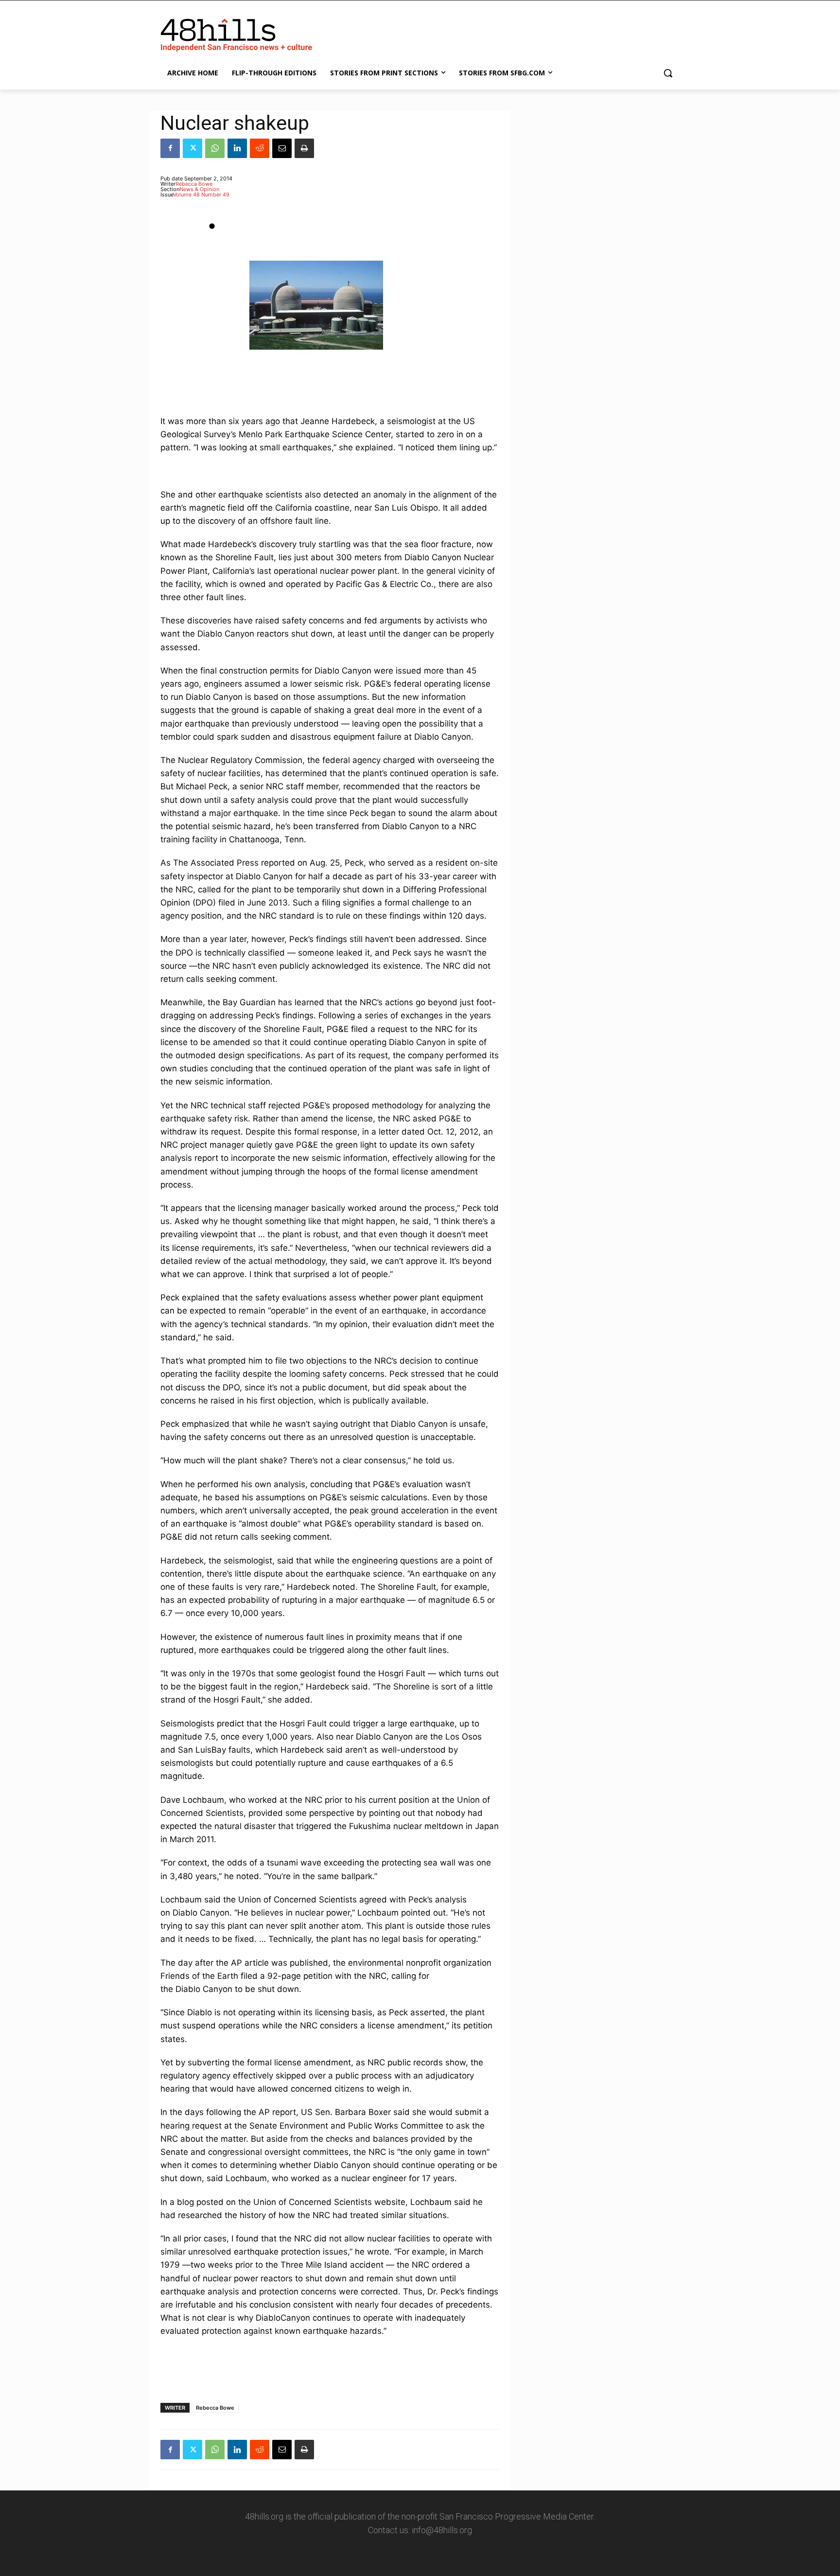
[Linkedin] (237, 148)
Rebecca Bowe (194, 184)
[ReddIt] (260, 148)
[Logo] (238, 33)
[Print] (304, 148)
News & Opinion (199, 189)
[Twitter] (192, 148)
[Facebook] (170, 148)
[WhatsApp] (215, 148)
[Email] (282, 148)
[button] (668, 73)
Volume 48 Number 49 (201, 195)
